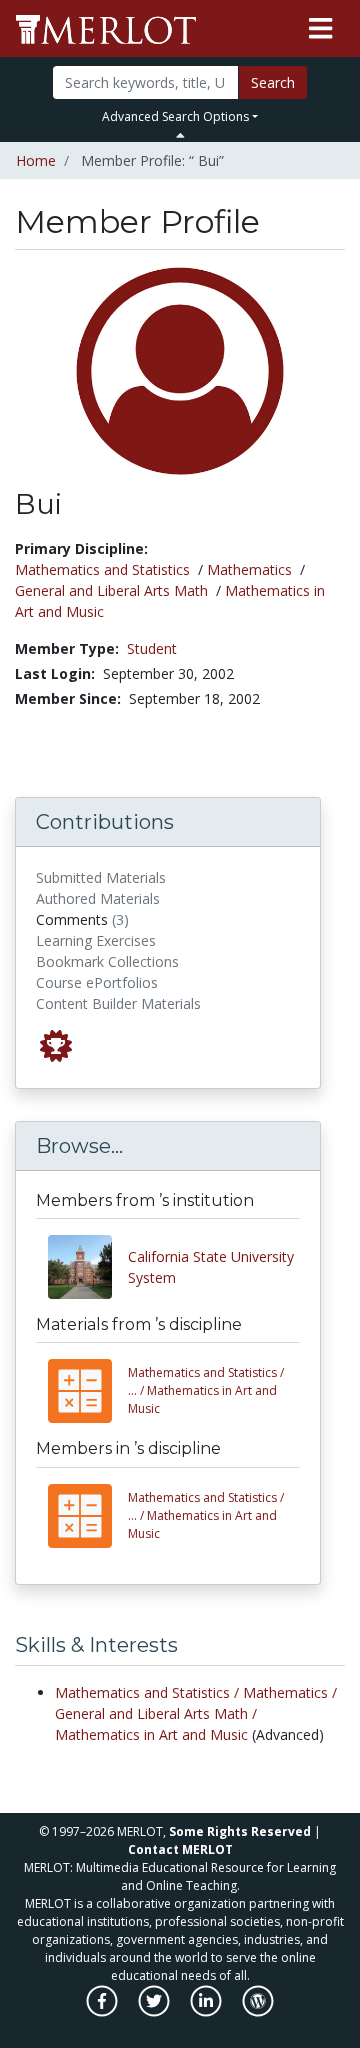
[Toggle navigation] (320, 29)
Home (36, 160)
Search (273, 82)
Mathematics (249, 569)
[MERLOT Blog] (258, 2010)
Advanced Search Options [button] (175, 116)
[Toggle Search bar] (180, 135)
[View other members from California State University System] (88, 1267)
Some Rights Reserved (240, 1831)
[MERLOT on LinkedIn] (207, 2010)
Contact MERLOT (180, 1849)
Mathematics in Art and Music (206, 1390)
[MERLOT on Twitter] (155, 2010)
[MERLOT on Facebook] (103, 2010)
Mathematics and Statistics (102, 569)
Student (152, 648)
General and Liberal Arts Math (111, 590)
